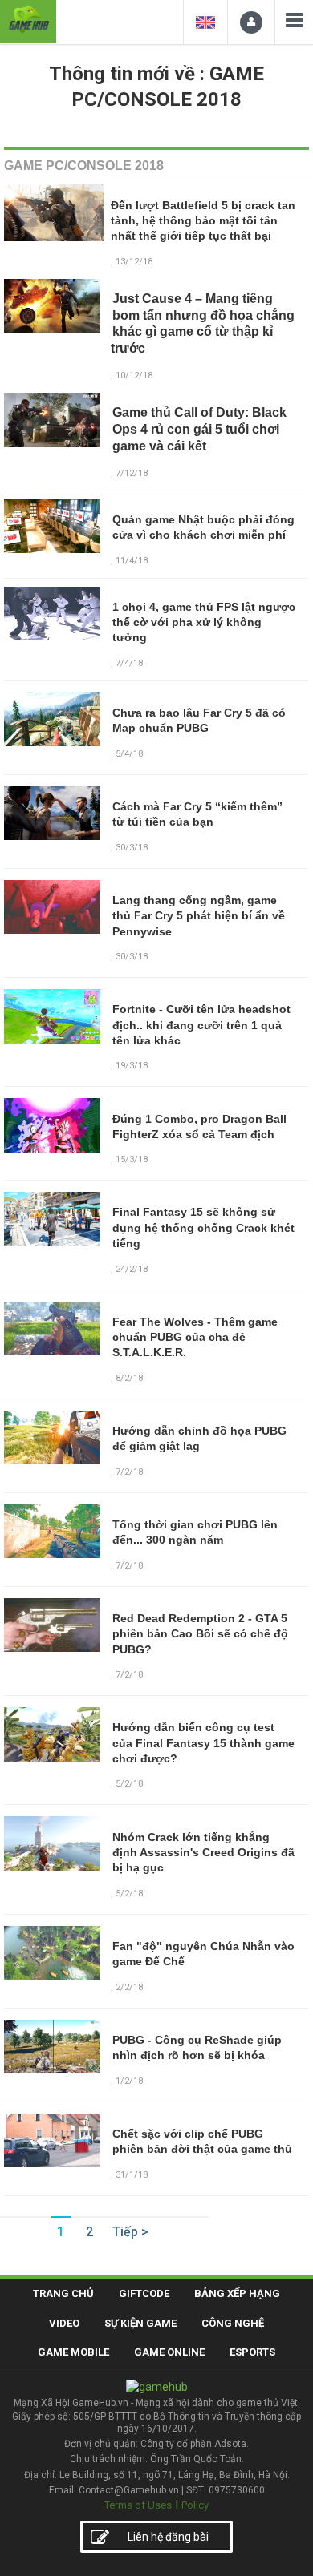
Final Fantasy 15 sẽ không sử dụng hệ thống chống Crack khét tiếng (203, 1227)
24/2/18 (132, 1269)
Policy (195, 2505)
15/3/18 (132, 1159)
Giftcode (144, 2293)
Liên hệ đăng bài (168, 2537)
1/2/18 (129, 2081)
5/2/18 (129, 1784)
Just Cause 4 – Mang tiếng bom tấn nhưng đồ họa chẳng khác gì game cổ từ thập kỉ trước (203, 323)
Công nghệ (233, 2323)
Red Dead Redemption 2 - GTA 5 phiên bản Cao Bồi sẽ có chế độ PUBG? (200, 1634)
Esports (252, 2352)
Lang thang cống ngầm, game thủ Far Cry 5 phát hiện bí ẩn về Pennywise (199, 916)
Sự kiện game (140, 2323)
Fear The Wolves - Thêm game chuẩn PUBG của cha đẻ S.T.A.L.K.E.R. (195, 1337)
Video (64, 2323)
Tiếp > (130, 2232)
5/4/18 (129, 754)
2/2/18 (129, 1987)
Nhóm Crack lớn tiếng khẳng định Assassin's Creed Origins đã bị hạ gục (203, 1853)
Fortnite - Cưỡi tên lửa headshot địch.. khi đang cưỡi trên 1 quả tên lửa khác (201, 1025)
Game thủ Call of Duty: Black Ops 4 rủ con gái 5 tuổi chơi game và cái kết (199, 429)
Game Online (169, 2352)
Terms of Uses (138, 2505)
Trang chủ (63, 2293)
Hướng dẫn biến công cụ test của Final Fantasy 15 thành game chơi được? (203, 1743)
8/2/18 (129, 1378)
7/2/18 (129, 1472)
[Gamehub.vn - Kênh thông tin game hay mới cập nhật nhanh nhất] (28, 20)
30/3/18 (132, 848)
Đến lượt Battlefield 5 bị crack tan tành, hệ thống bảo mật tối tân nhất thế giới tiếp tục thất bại (203, 221)
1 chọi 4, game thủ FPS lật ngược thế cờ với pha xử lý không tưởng (204, 622)
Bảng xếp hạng (237, 2293)
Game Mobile (73, 2352)
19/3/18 (132, 1066)
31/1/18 (132, 2175)
